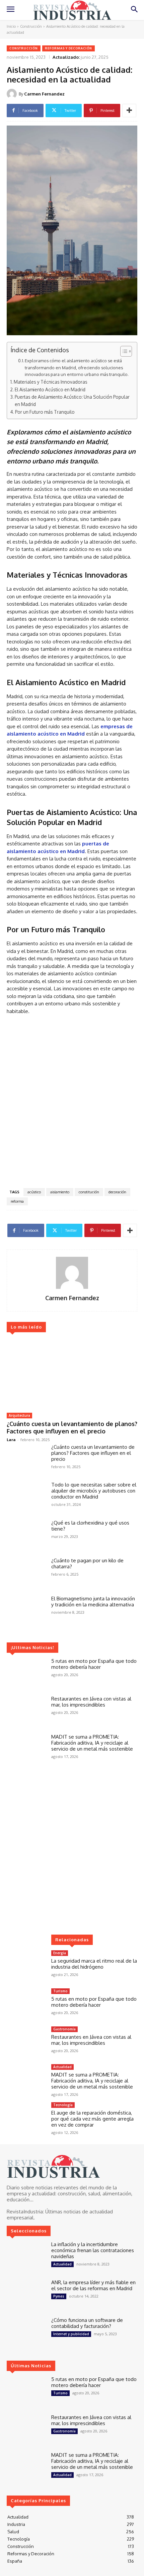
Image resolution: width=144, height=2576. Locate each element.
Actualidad (62, 2067)
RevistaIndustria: (25, 2212)
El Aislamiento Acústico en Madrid (50, 389)
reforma (17, 1201)
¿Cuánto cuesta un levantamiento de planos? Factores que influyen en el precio (72, 1427)
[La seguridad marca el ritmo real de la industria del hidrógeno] (26, 1966)
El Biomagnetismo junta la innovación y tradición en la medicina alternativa (93, 1602)
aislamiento (60, 1192)
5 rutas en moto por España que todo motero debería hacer (94, 1664)
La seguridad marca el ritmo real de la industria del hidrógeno (94, 1964)
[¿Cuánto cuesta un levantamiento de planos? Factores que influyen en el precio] (72, 1373)
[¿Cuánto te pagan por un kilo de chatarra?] (26, 1573)
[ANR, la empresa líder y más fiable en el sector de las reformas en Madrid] (26, 2295)
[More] (129, 111)
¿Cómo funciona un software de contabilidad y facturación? (87, 2323)
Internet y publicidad (71, 2334)
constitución (89, 1192)
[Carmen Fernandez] (13, 94)
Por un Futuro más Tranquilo (45, 412)
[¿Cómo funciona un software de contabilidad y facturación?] (26, 2333)
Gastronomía (64, 2029)
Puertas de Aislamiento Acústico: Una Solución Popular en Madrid (72, 401)
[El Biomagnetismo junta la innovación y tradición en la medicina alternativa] (26, 1611)
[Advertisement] (72, 1103)
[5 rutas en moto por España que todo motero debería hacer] (26, 1674)
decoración (117, 1192)
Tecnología (63, 2105)
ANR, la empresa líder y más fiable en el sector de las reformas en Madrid (93, 2285)
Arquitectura (19, 1415)
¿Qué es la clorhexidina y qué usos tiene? (90, 1526)
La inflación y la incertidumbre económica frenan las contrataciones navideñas (93, 2250)
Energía (60, 1953)
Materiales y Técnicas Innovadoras (51, 382)
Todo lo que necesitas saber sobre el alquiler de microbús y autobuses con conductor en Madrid (94, 1491)
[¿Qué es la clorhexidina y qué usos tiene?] (26, 1536)
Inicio (11, 26)
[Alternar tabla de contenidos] (123, 351)
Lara (11, 1440)
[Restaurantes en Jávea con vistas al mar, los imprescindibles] (26, 1712)
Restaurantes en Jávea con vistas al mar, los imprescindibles (91, 1702)
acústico (34, 1192)
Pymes (59, 2296)
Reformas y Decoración (68, 48)
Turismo (60, 1991)
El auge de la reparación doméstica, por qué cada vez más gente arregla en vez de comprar (92, 2119)
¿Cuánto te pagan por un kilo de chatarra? (87, 1563)
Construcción (31, 26)
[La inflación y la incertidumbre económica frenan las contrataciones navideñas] (26, 2257)
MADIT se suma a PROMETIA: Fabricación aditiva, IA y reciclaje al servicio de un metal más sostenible (92, 1743)
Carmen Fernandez (44, 94)
